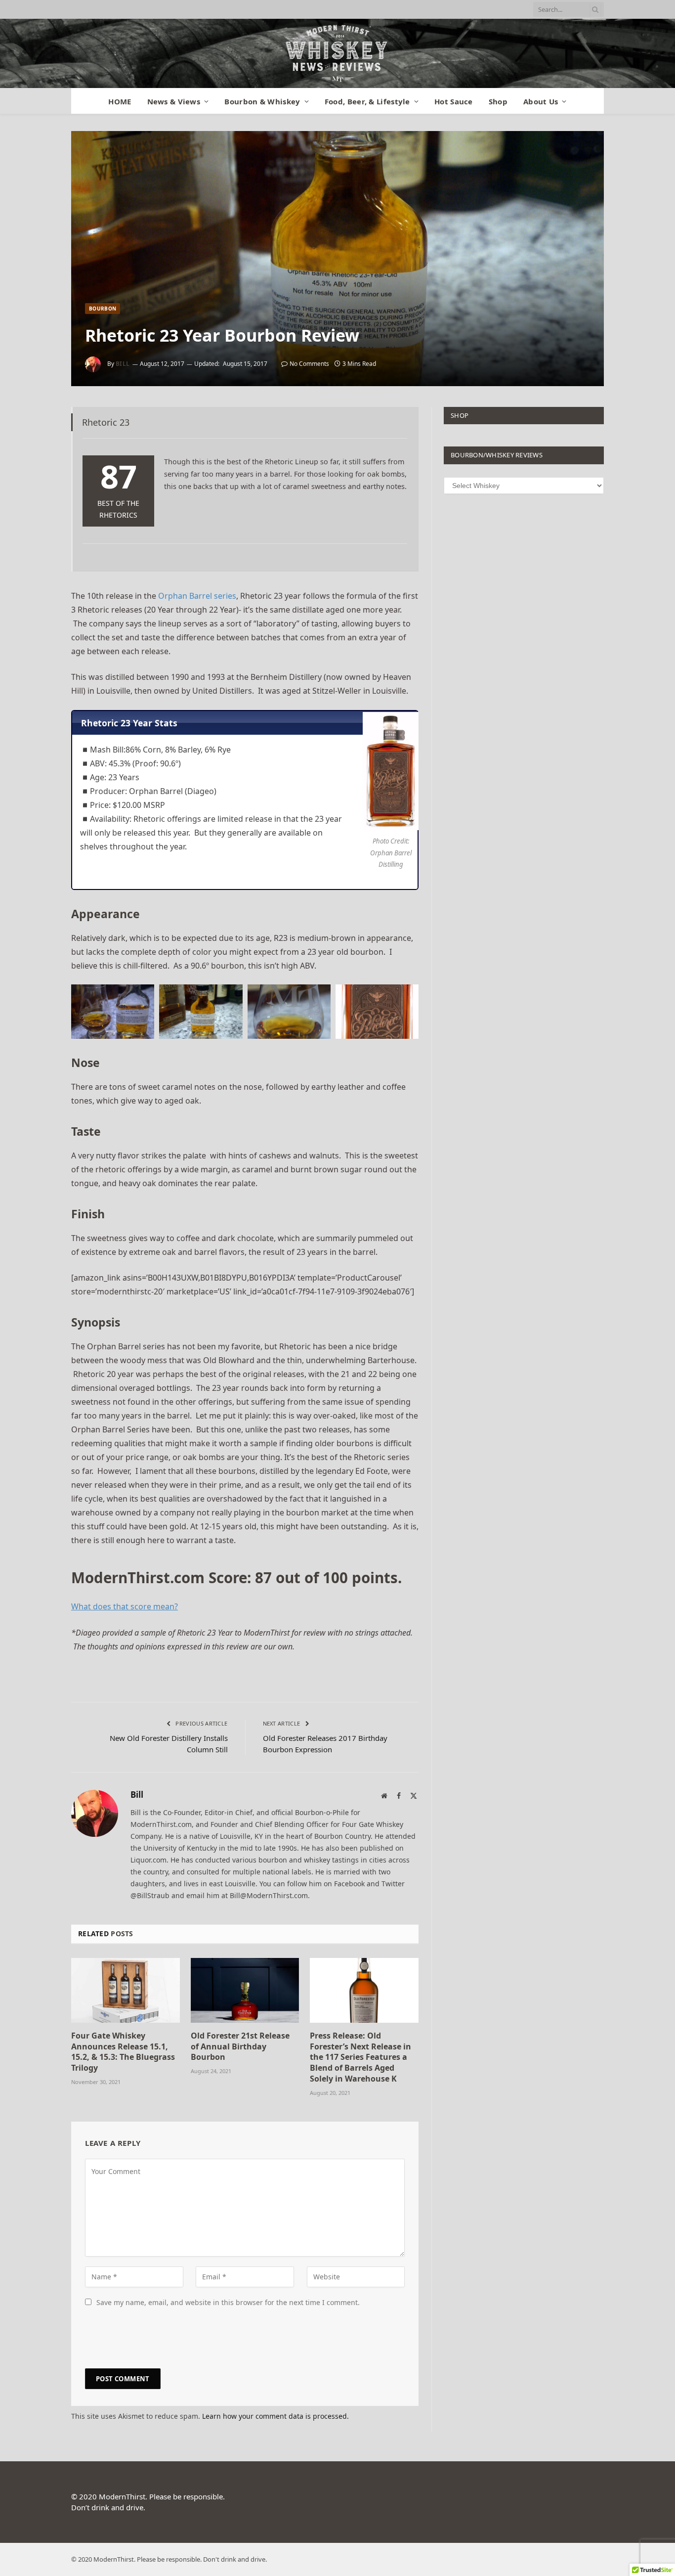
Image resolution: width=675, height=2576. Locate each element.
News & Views (174, 101)
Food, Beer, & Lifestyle (367, 101)
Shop (498, 101)
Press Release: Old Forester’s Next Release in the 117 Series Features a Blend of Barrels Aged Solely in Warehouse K (360, 2057)
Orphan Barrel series (197, 596)
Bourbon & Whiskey (262, 101)
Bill (123, 364)
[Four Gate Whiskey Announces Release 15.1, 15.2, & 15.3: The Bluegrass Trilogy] (126, 1990)
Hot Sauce (454, 101)
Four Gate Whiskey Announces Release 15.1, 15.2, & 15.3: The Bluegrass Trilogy (123, 2052)
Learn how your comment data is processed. (275, 2416)
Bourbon (103, 309)
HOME (120, 101)
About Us (541, 101)
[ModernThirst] (337, 53)
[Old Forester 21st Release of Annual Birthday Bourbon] (245, 1990)
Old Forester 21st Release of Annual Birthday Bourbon (240, 2047)
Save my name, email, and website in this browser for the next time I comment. (228, 2302)
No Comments (309, 364)
